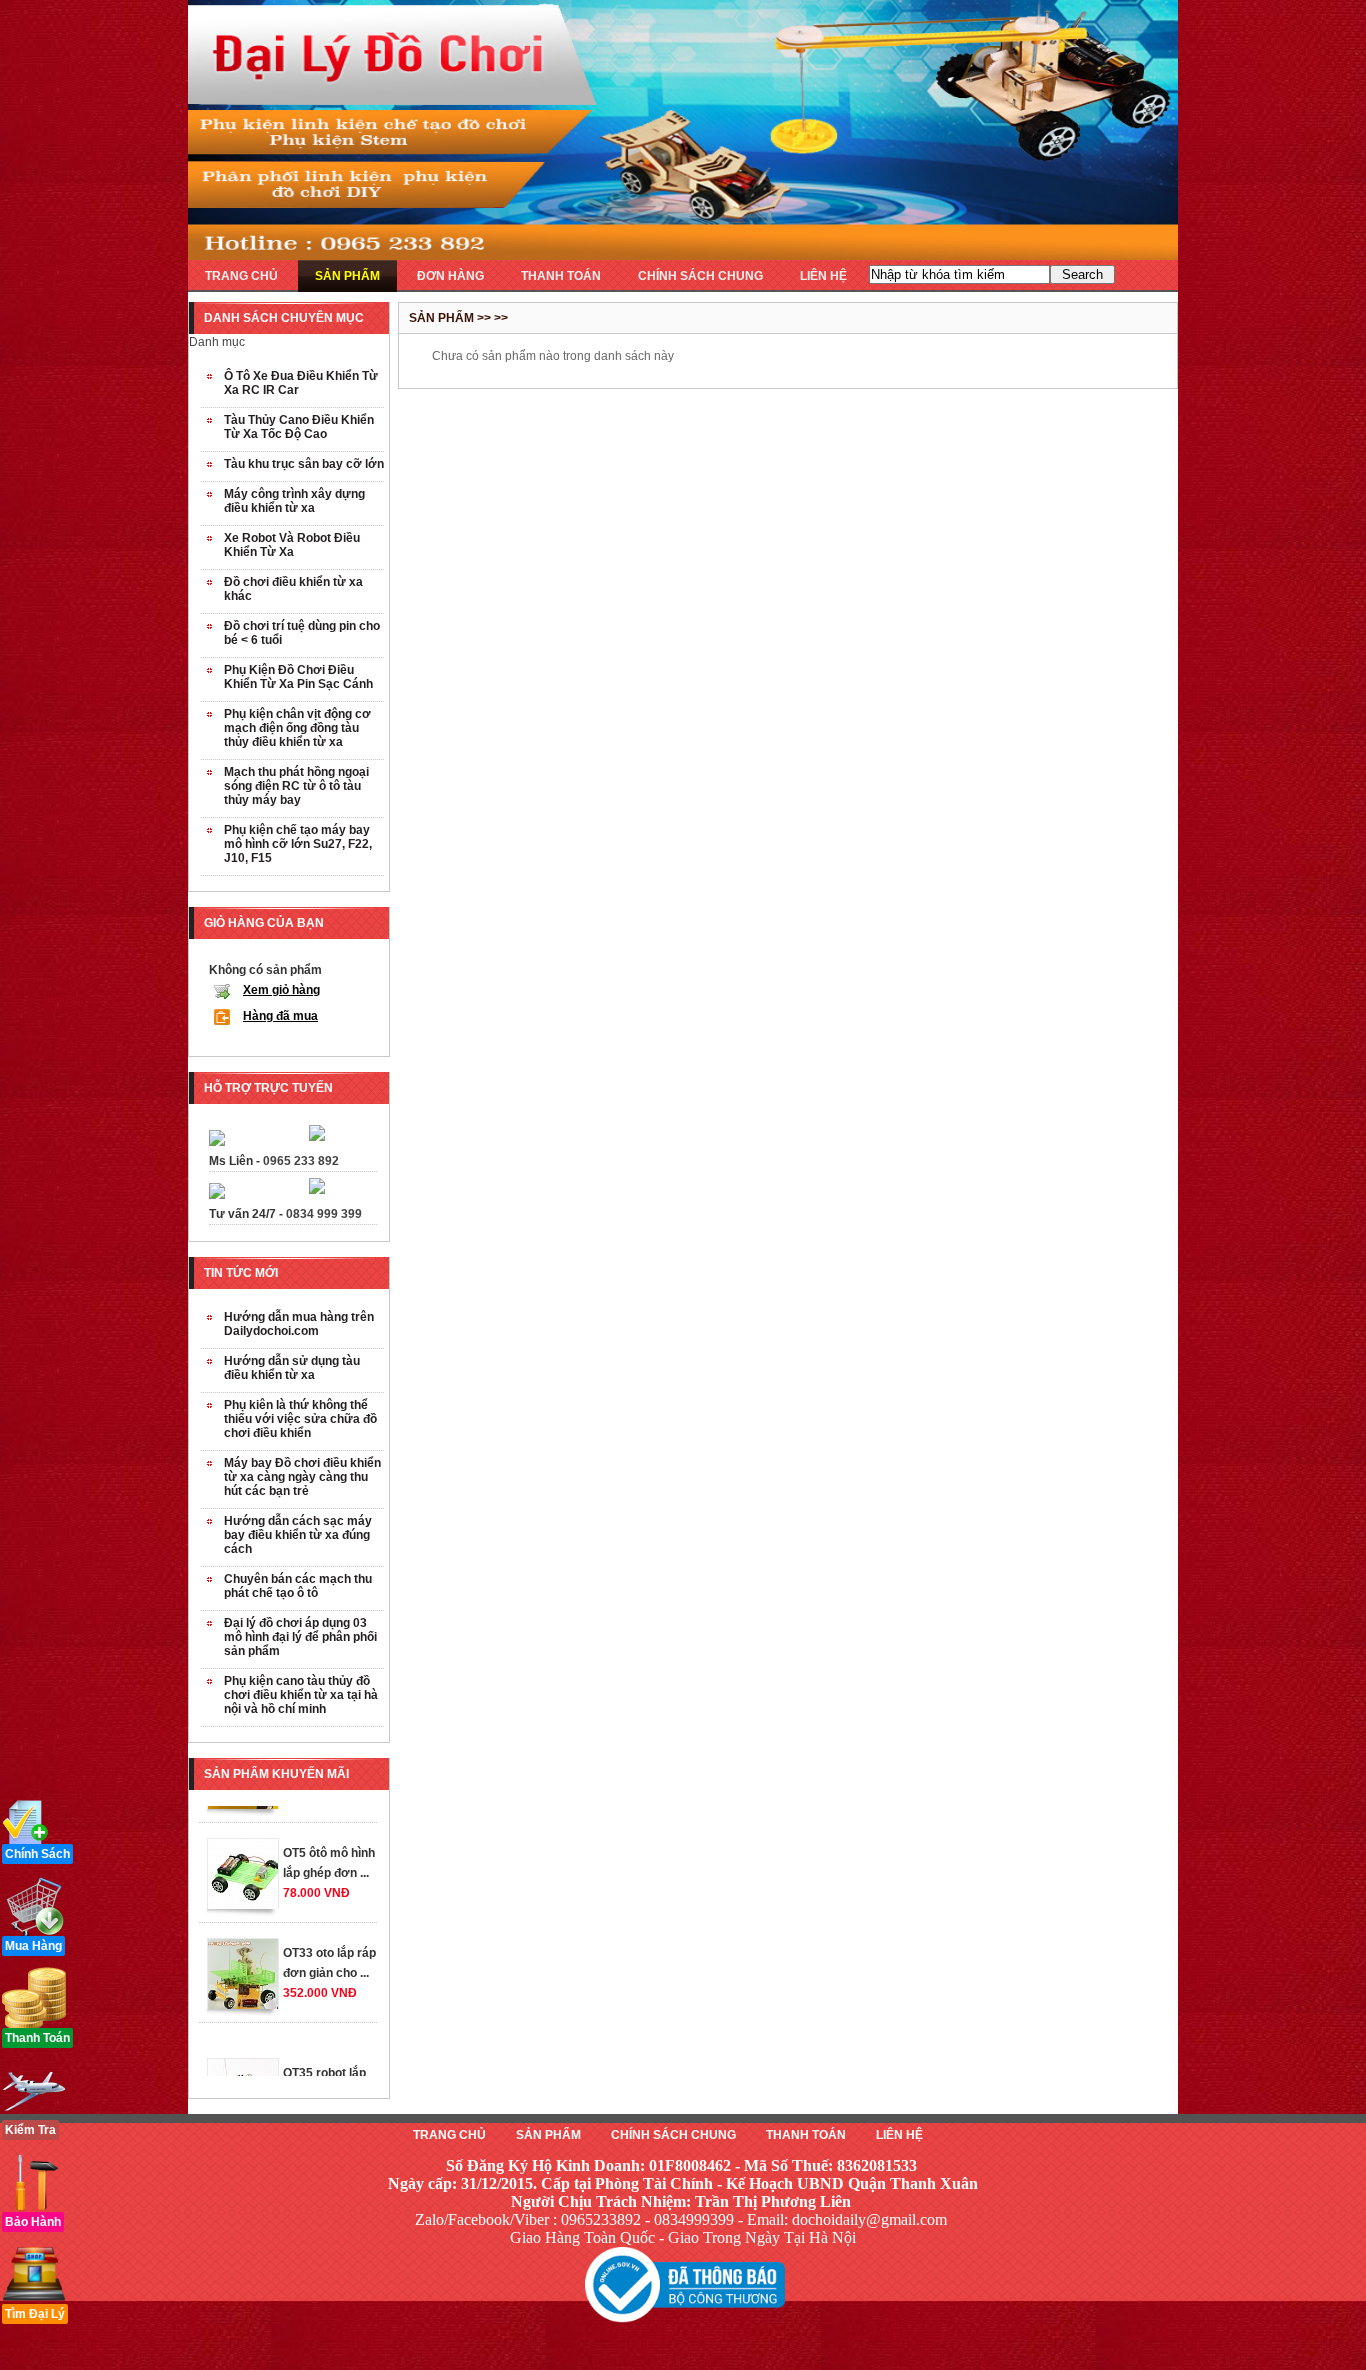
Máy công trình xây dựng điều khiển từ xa (294, 501)
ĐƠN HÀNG (450, 276)
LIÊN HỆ (823, 276)
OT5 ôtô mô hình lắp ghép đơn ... (329, 1837)
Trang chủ (449, 2135)
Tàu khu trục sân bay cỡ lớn (304, 464)
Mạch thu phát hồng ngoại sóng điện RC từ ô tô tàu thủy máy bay (296, 786)
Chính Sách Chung (673, 2135)
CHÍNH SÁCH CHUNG (700, 276)
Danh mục (217, 342)
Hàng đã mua (280, 1016)
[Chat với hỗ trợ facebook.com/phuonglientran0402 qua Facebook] (317, 1137)
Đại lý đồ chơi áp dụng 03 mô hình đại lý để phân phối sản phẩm (300, 1637)
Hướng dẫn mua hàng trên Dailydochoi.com (299, 1324)
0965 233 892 (301, 1161)
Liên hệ (899, 2135)
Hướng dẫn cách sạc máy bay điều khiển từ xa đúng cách (298, 1535)
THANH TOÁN (561, 276)
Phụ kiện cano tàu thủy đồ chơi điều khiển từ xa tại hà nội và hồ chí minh (301, 1695)
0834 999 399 (324, 1214)
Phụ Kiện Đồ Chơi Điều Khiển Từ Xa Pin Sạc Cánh (298, 677)
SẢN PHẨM (347, 276)
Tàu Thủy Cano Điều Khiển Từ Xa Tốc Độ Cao (299, 427)
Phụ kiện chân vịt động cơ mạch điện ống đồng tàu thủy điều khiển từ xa (297, 728)
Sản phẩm (548, 2135)
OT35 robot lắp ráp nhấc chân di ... (330, 2067)
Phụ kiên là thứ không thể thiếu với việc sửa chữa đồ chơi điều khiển (300, 1419)
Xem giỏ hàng (281, 990)
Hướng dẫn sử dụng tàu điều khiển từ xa (292, 1368)
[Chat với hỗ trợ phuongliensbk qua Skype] (217, 1142)
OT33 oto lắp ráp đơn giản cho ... (329, 1937)
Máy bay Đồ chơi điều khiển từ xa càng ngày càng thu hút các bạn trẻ (302, 1477)
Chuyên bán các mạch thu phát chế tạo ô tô (298, 1586)
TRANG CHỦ (241, 276)
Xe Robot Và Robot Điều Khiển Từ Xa (292, 545)
